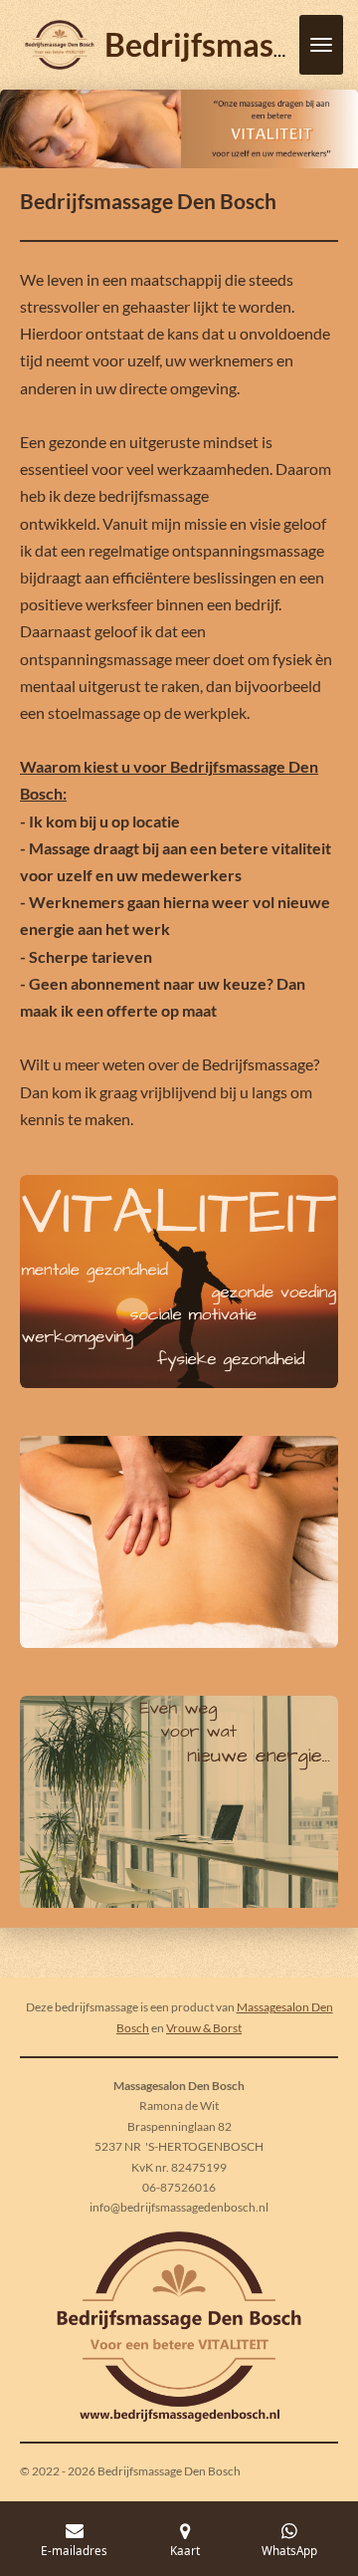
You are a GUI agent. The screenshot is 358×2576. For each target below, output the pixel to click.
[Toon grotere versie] (179, 1281)
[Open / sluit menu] (321, 45)
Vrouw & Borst (204, 2028)
